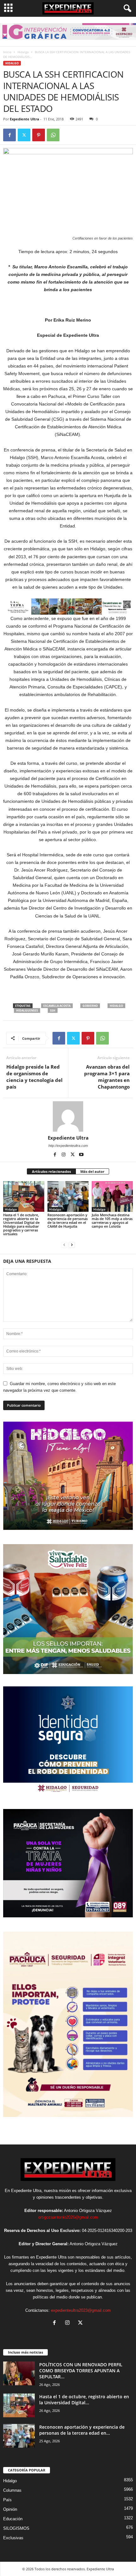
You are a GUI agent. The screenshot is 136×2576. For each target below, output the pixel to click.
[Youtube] (81, 1155)
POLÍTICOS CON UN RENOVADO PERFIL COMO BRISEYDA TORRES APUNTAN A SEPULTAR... (81, 2371)
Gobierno (90, 1006)
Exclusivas (13, 2538)
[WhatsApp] (53, 135)
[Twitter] (24, 135)
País (7, 2500)
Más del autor (92, 1171)
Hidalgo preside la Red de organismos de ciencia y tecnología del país (34, 1077)
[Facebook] (9, 135)
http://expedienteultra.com (68, 1146)
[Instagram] (64, 1155)
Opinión (10, 2509)
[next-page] (72, 1245)
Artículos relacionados (51, 1171)
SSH (53, 1010)
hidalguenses (27, 1010)
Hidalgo (23, 52)
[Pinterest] (39, 135)
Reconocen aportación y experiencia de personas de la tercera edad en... (82, 2430)
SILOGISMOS (16, 2528)
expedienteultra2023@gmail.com (81, 2310)
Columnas (12, 2490)
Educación (13, 2519)
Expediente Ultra (25, 119)
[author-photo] (68, 1116)
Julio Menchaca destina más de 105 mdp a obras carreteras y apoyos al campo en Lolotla (112, 1221)
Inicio (7, 52)
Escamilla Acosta (57, 1006)
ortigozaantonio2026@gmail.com (68, 2217)
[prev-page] (64, 1245)
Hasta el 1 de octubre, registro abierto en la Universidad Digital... (84, 2400)
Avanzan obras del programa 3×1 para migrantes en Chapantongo (107, 1077)
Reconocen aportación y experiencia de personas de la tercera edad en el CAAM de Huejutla (68, 1221)
